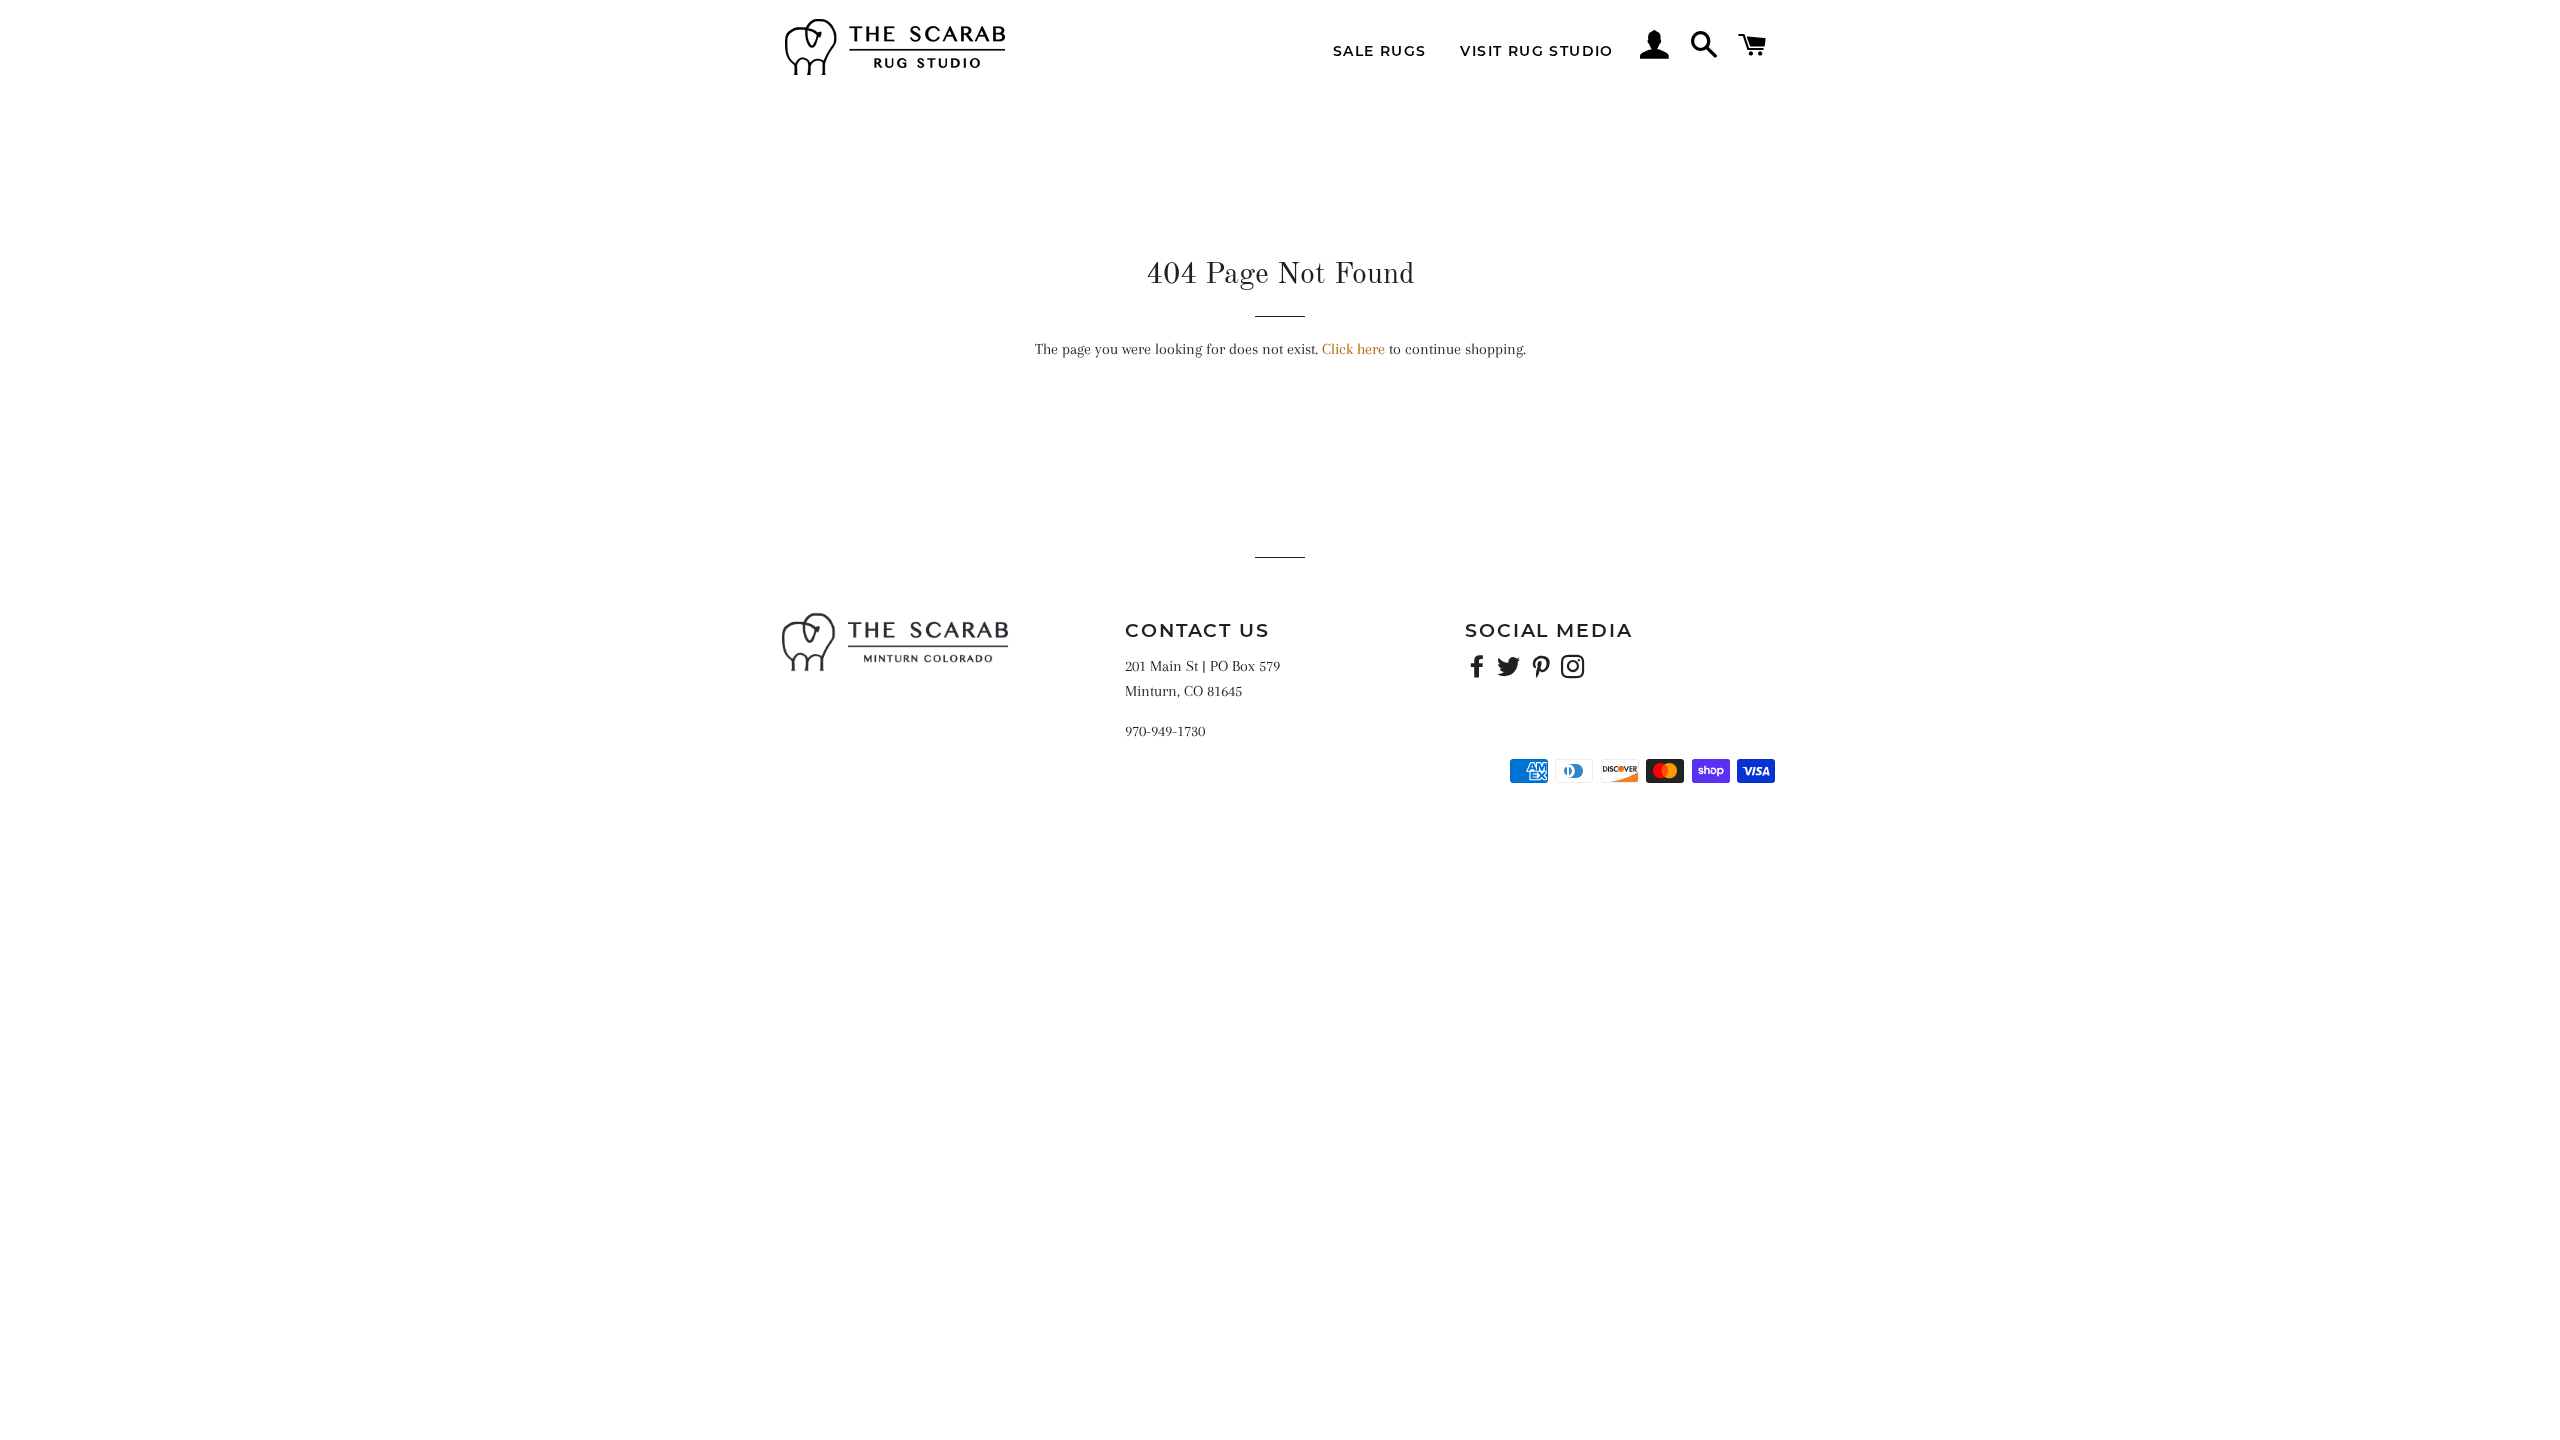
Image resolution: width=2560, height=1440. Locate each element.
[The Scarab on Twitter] (1511, 671)
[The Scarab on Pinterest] (1543, 671)
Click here (1353, 349)
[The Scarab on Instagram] (1575, 671)
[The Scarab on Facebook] (1479, 671)
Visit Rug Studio (1536, 51)
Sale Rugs (1380, 51)
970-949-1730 (1165, 731)
